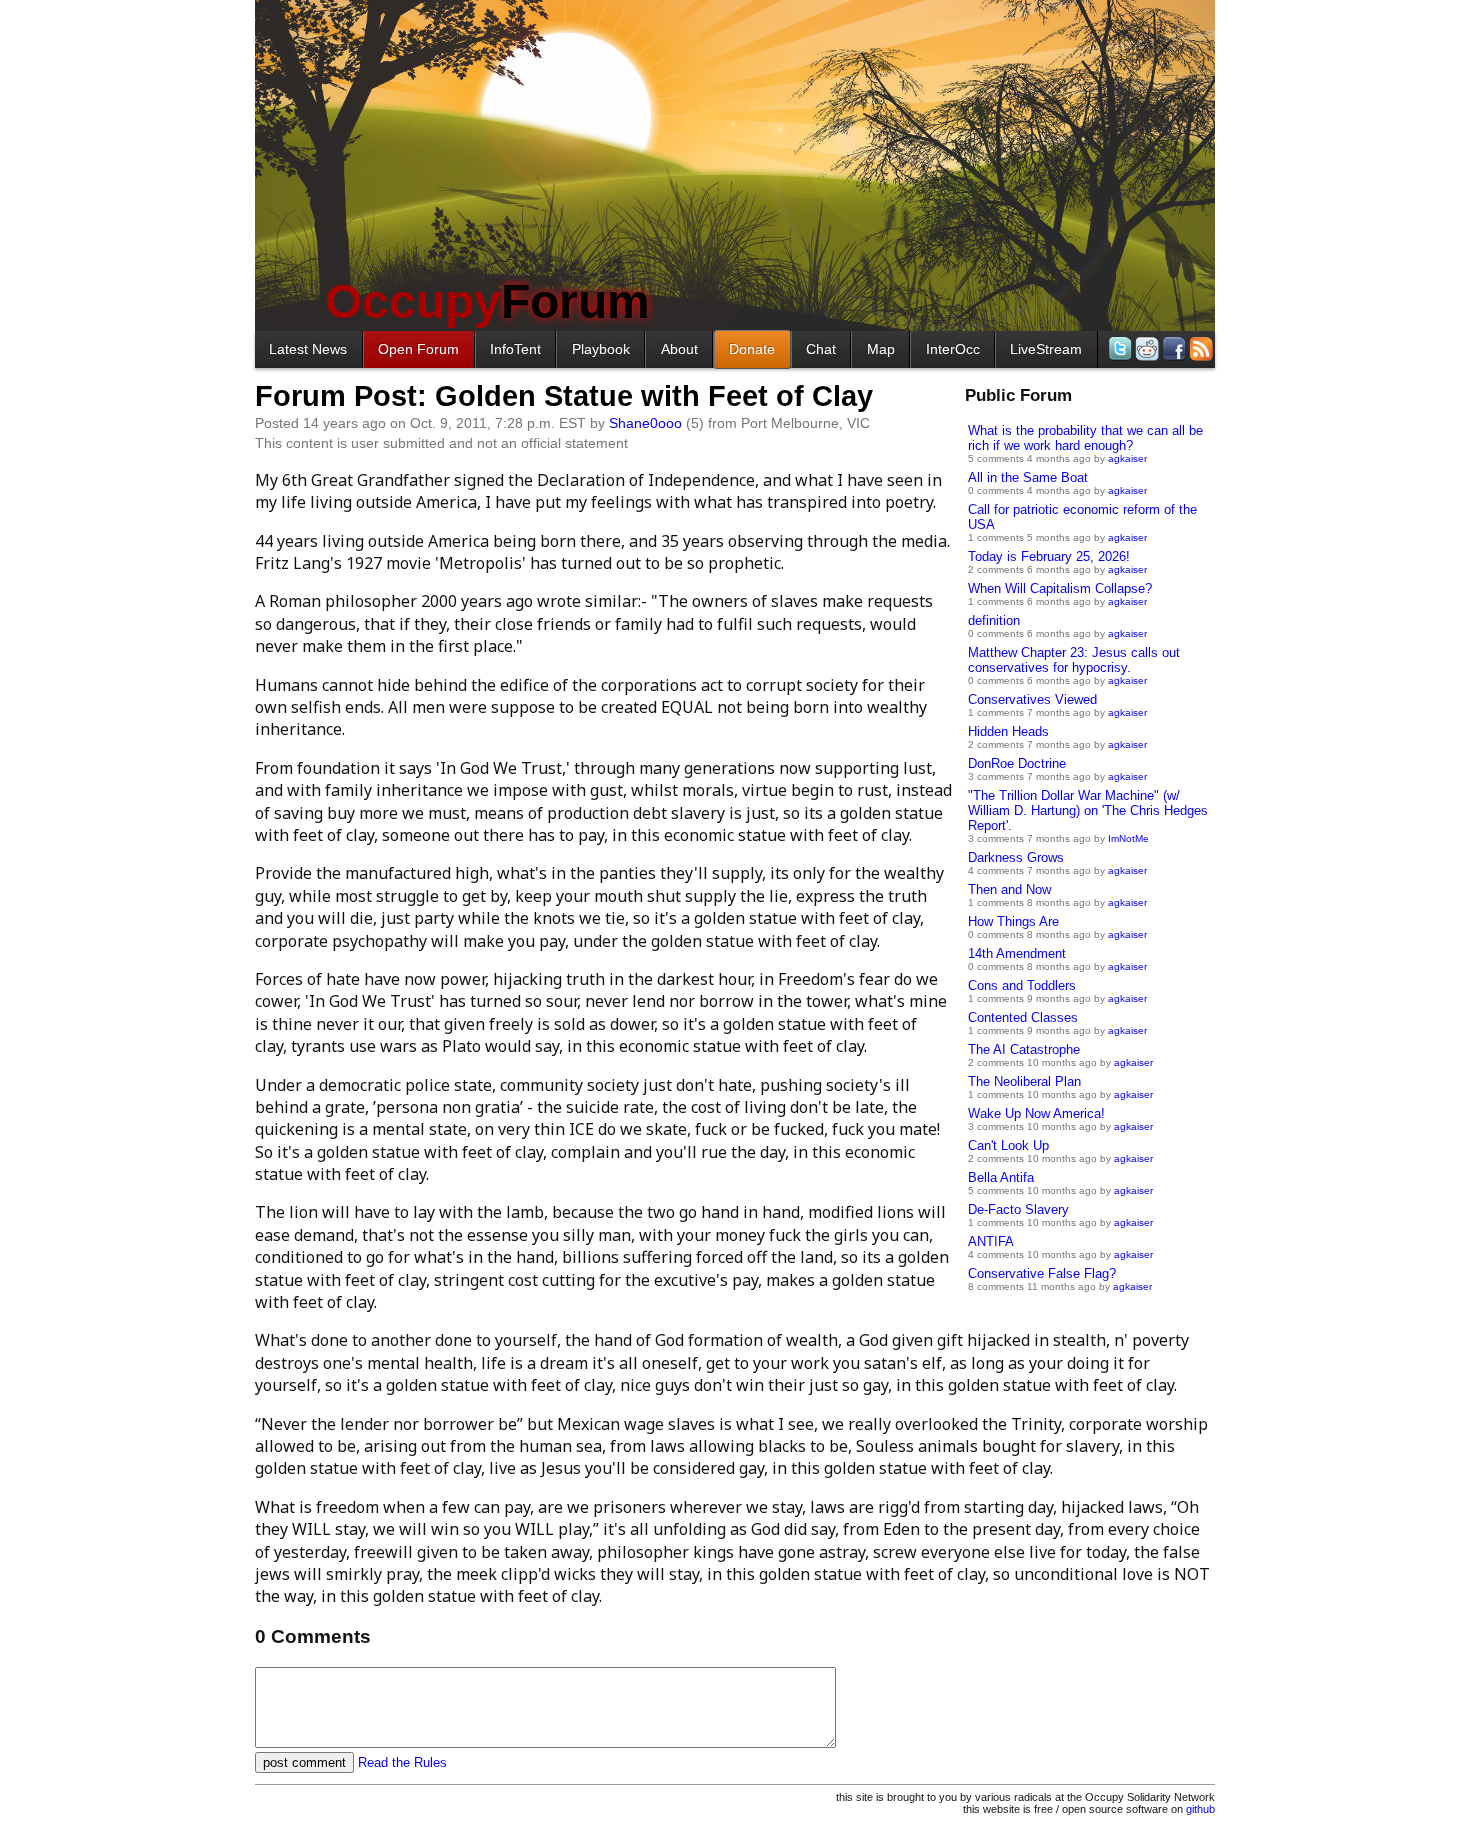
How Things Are (1013, 921)
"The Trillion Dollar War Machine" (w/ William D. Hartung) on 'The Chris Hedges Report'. (1088, 810)
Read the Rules (402, 1762)
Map (881, 349)
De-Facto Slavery (1018, 1209)
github (1200, 1809)
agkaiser (1127, 458)
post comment (304, 1762)
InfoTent (515, 349)
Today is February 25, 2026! (1049, 556)
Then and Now (1009, 889)
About (679, 349)
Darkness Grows (1016, 857)
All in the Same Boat (1028, 477)
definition (994, 620)
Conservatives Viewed (1032, 699)
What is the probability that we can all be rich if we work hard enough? (1085, 438)
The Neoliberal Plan (1024, 1081)
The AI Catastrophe (1024, 1049)
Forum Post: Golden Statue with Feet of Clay (564, 396)
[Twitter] (1118, 348)
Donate (752, 349)
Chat (821, 349)
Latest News (308, 349)
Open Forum (418, 349)
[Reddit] (1145, 348)
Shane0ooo (645, 423)
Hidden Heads (1008, 731)
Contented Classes (1023, 1017)
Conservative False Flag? (1042, 1273)
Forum (487, 301)
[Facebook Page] (1172, 348)
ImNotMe (1128, 838)
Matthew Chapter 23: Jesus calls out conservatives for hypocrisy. (1074, 660)
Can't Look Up (1008, 1145)
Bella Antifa (1001, 1177)
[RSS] (1199, 348)
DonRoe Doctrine (1017, 763)
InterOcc (953, 349)
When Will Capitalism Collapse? (1060, 588)
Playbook (601, 349)
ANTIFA (991, 1241)
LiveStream (1046, 349)
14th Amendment (1017, 953)
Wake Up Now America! (1036, 1113)
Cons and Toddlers (1022, 985)
